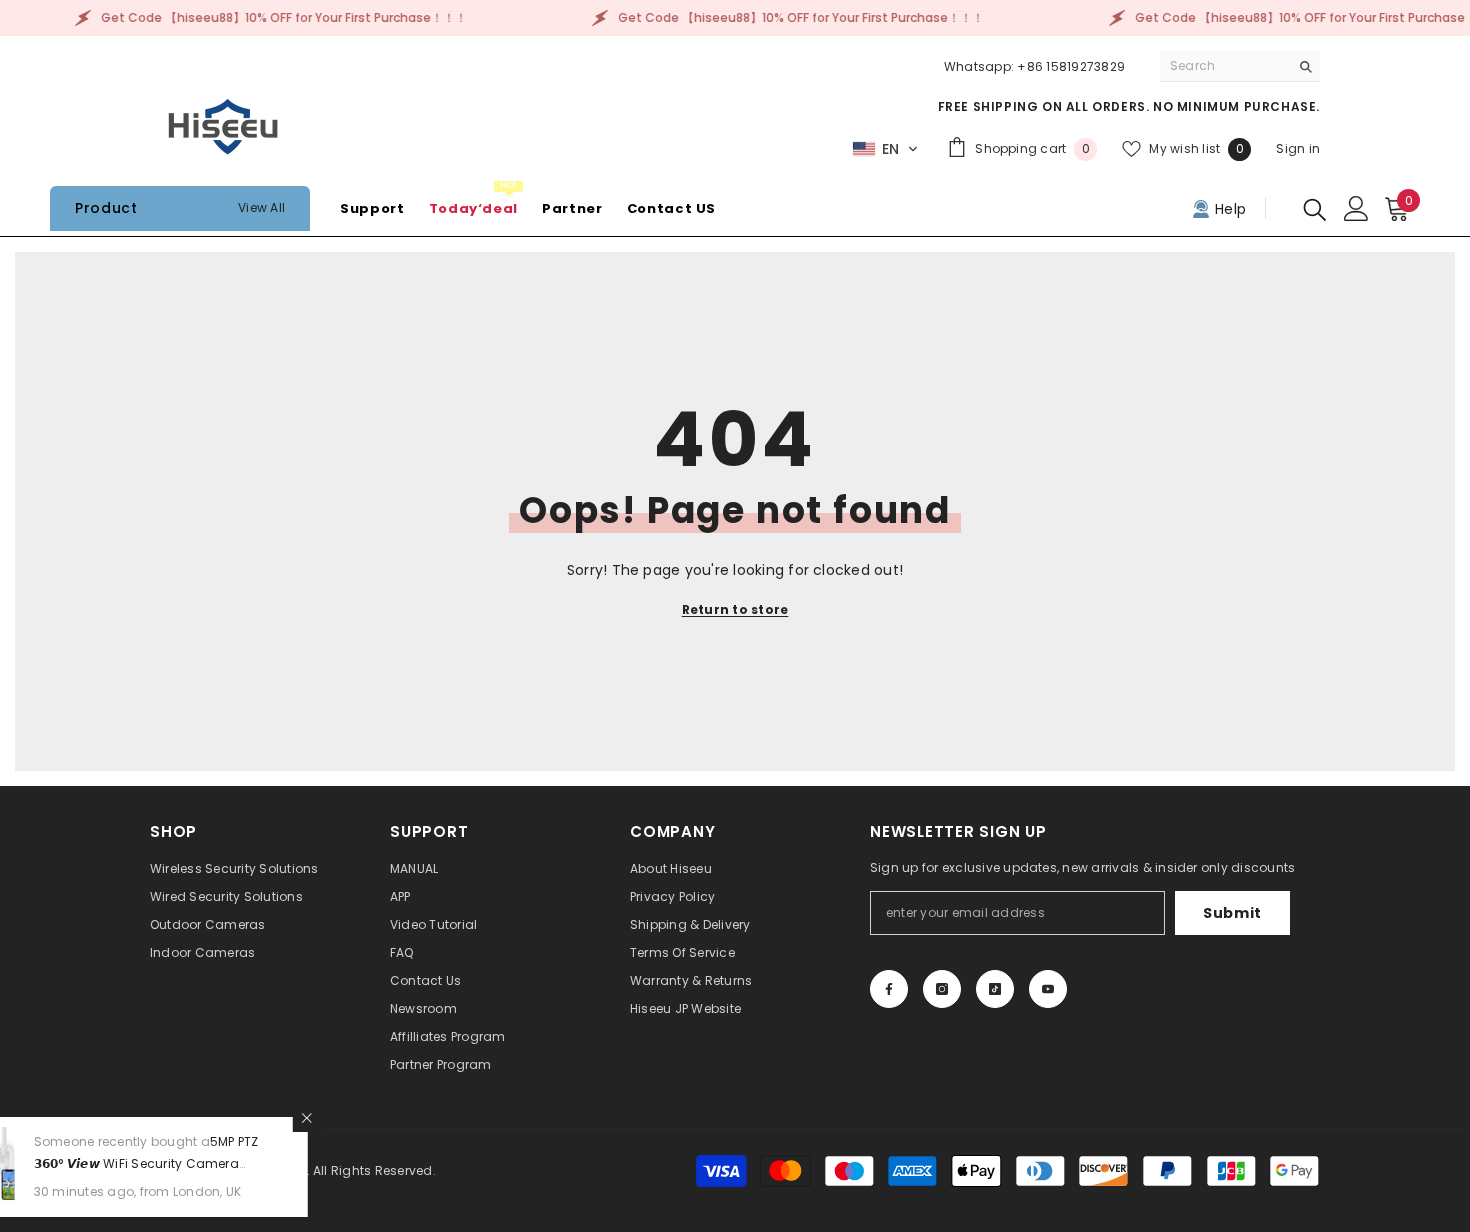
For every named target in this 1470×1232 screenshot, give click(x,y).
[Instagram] (942, 989)
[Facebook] (889, 989)
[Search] (1240, 66)
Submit (1232, 913)
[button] (885, 149)
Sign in (1298, 148)
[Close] (382, 1118)
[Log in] (1356, 208)
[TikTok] (995, 989)
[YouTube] (1048, 989)
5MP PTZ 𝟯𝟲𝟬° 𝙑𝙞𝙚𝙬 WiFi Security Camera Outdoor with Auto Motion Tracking (221, 1163)
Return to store (735, 609)
